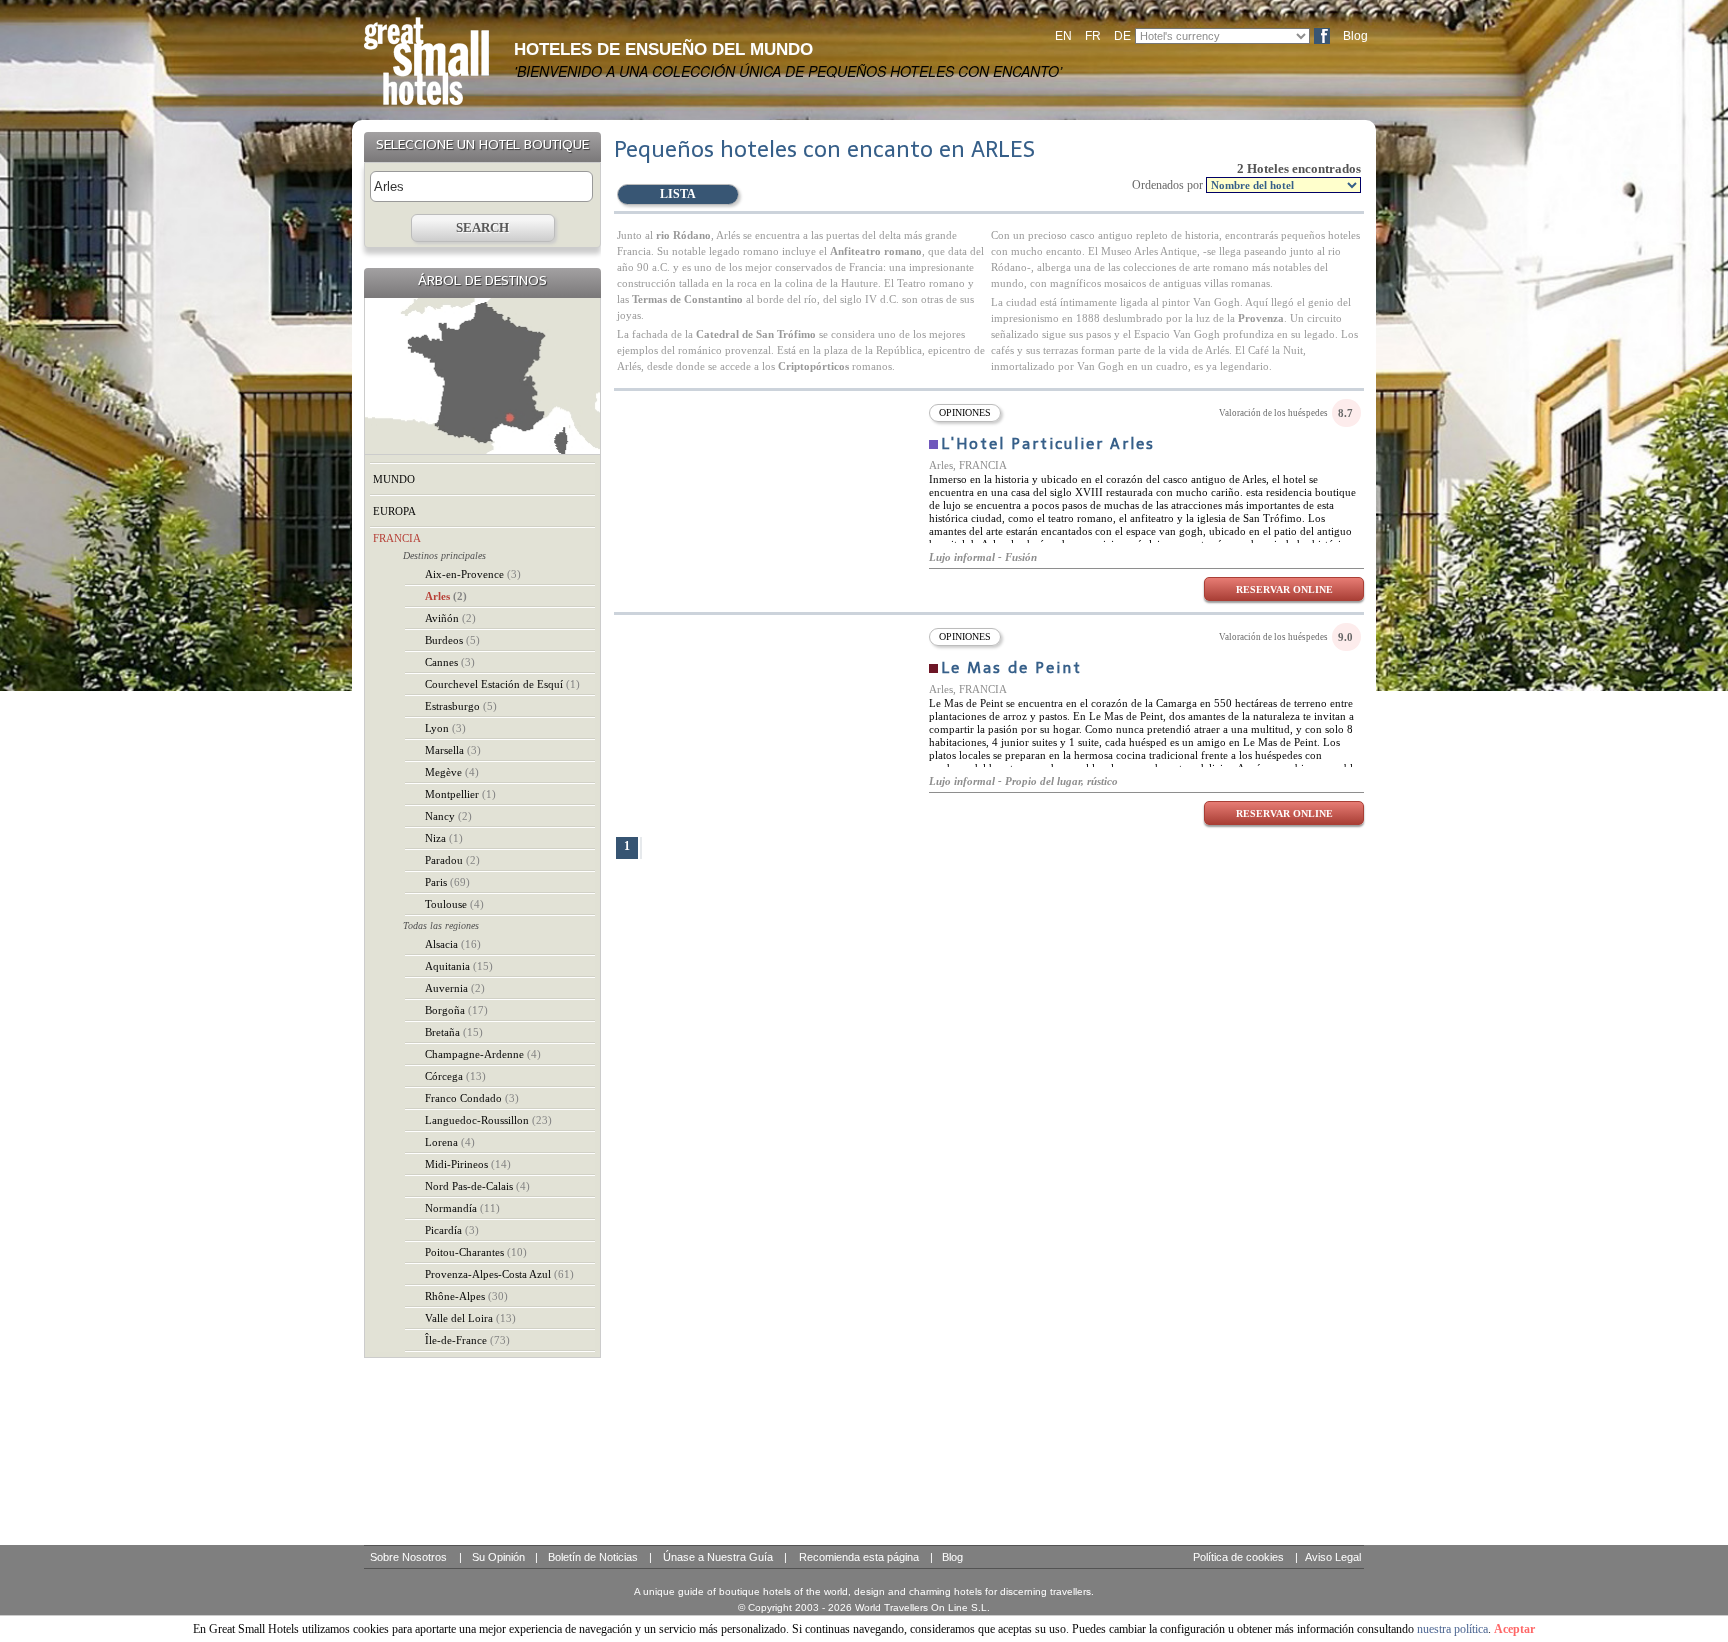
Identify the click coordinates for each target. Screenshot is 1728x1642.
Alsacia (453, 944)
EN (1063, 36)
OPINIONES (965, 412)
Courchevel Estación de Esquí (502, 684)
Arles (446, 596)
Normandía (462, 1208)
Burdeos (452, 640)
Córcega (455, 1076)
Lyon (445, 728)
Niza (444, 838)
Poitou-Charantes (476, 1252)
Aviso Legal (1333, 1557)
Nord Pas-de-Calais (477, 1186)
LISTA (678, 194)
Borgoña (456, 1010)
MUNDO (394, 479)
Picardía (452, 1230)
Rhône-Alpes (466, 1296)
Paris (447, 882)
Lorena (450, 1142)
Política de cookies (1238, 1557)
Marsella (453, 750)
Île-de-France (467, 1340)
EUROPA (394, 511)
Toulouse (454, 904)
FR (1093, 36)
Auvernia (455, 988)
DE (1122, 36)
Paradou (452, 860)
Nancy (448, 816)
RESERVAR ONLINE (1284, 589)
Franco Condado (472, 1098)
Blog (1355, 36)
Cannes (450, 662)
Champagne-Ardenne (483, 1054)
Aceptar (1514, 1629)
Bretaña (454, 1032)
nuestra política (1452, 1629)
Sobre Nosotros (408, 1557)
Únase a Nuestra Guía (718, 1557)
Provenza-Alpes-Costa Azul (499, 1274)
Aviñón (450, 618)
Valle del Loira (470, 1318)
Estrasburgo (461, 706)
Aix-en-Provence (473, 574)
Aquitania (459, 966)
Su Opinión (498, 1557)
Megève (452, 772)
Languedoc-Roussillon (488, 1120)
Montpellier (460, 794)
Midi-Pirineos (468, 1164)
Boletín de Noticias (593, 1557)
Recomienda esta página (859, 1557)
